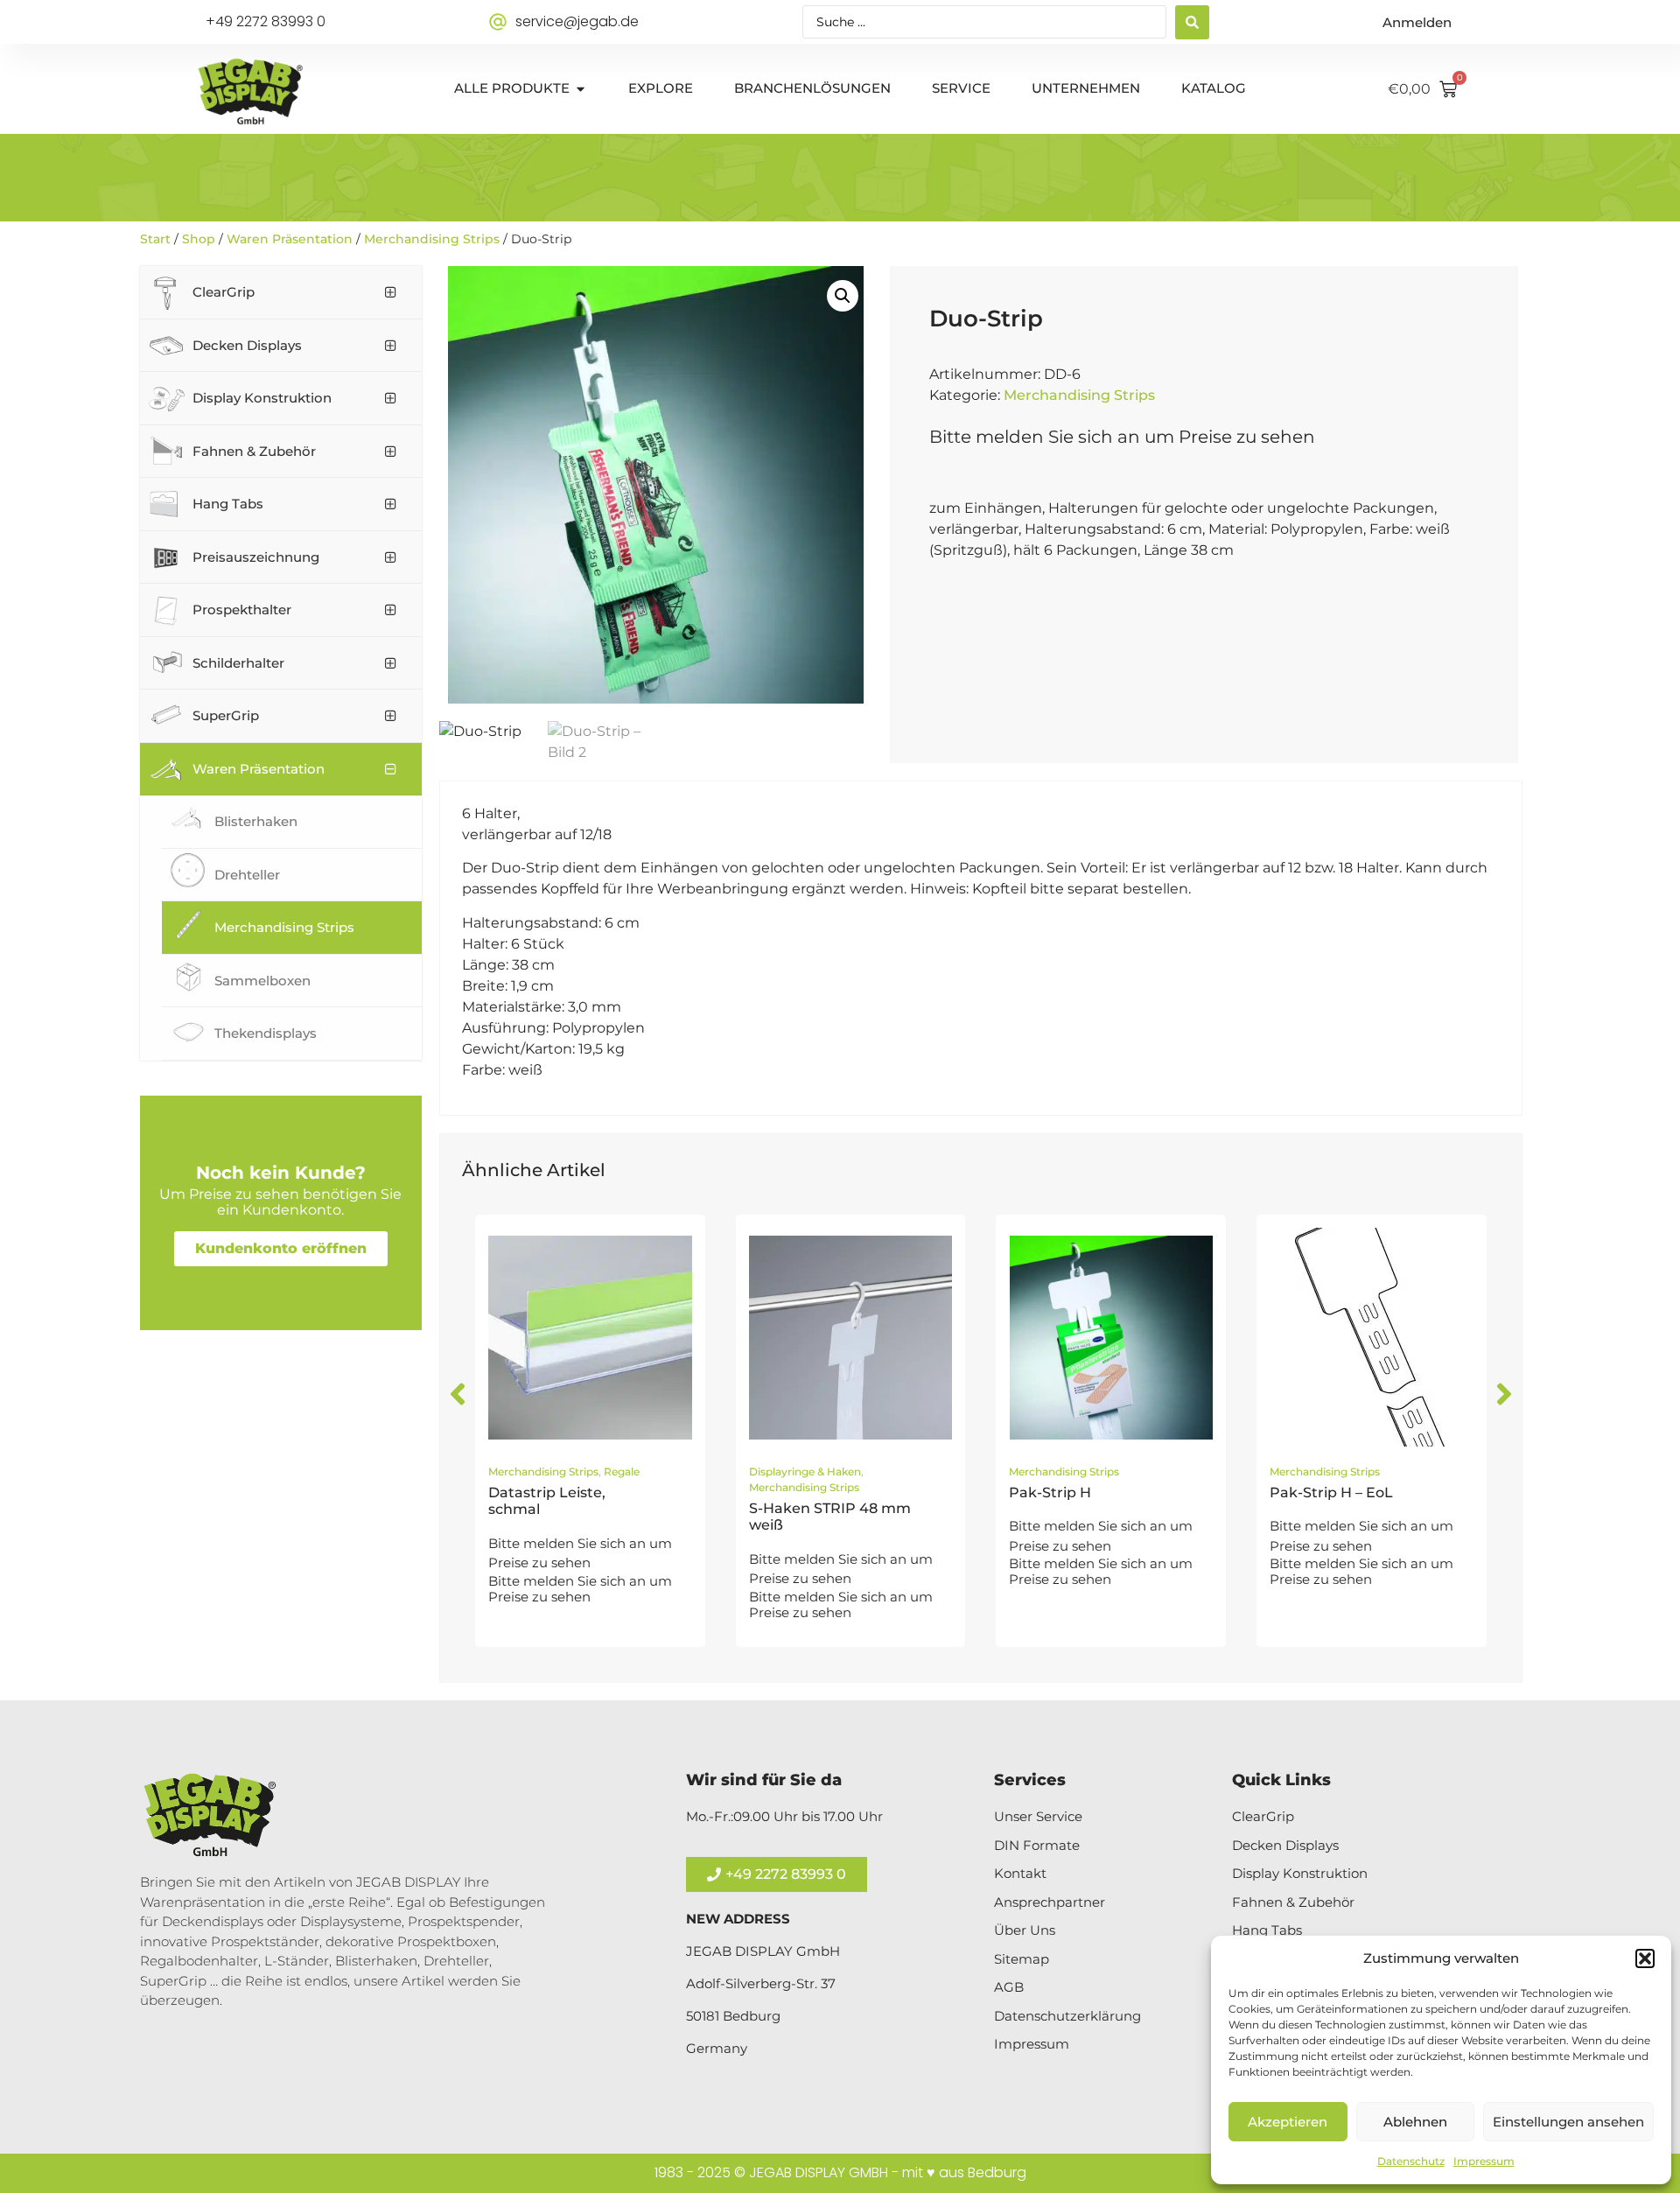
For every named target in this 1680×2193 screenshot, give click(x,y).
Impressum (1484, 2161)
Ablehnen (1415, 2122)
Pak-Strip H (1050, 1492)
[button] (1645, 1958)
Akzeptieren (1288, 2122)
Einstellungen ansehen (1568, 2122)
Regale (622, 1471)
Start (155, 239)
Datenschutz (1411, 2161)
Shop (199, 239)
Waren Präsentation (290, 239)
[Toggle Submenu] (391, 292)
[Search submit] (1192, 22)
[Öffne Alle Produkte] (581, 89)
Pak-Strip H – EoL (1331, 1492)
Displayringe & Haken (805, 1471)
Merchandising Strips (432, 239)
